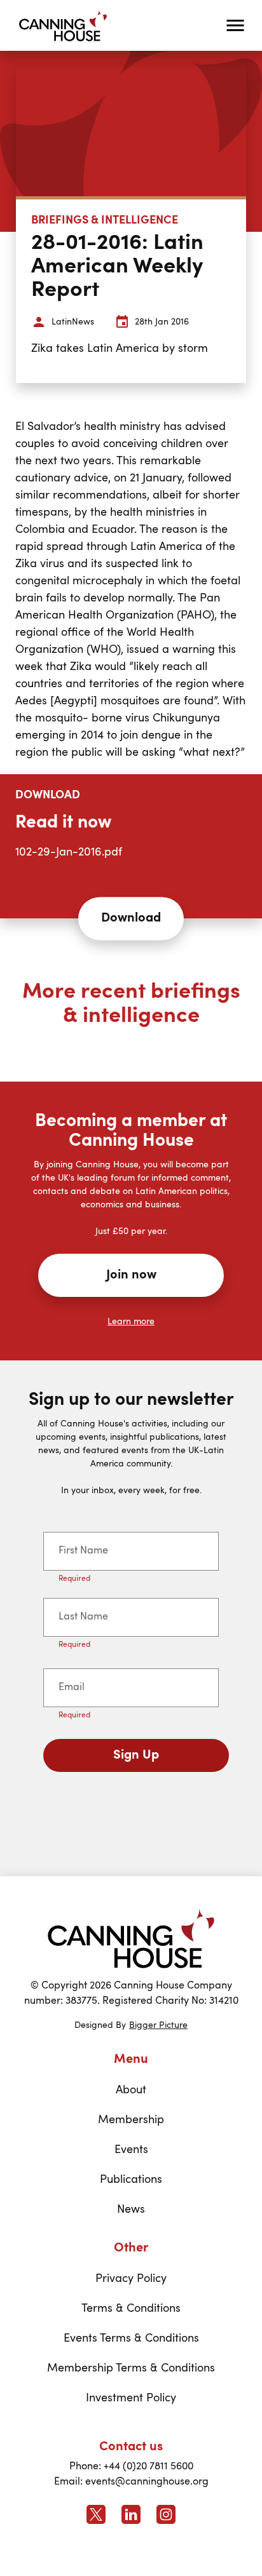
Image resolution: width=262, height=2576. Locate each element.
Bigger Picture (158, 2025)
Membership (131, 2120)
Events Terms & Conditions (131, 2338)
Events (131, 2150)
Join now (131, 1275)
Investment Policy (131, 2398)
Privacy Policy (131, 2279)
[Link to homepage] (131, 1938)
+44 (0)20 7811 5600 (148, 2467)
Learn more (131, 1322)
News (131, 2210)
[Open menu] (235, 25)
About (131, 2090)
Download (131, 918)
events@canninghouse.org (147, 2482)
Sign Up (136, 1755)
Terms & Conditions (131, 2309)
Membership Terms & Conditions (131, 2368)
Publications (131, 2180)
